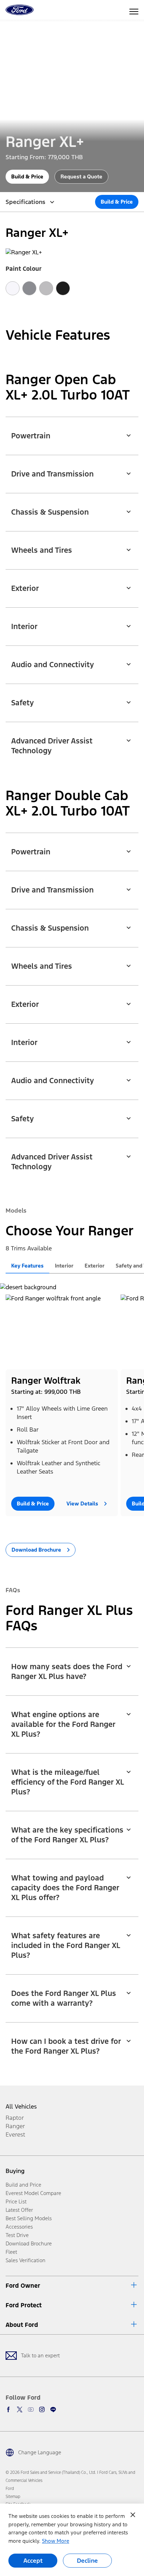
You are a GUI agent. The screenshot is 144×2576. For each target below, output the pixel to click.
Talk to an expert (40, 2355)
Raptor (15, 2118)
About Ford (22, 2325)
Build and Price (23, 2185)
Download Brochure (29, 2243)
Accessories (19, 2227)
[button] (72, 432)
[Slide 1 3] (75, 1526)
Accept (33, 2561)
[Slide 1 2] (70, 1526)
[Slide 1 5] (86, 1526)
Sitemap (13, 2497)
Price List (16, 2201)
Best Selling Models (29, 2218)
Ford (10, 2489)
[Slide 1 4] (81, 1526)
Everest (15, 2134)
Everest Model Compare (33, 2193)
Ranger (15, 2126)
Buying (15, 2171)
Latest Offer (19, 2210)
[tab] (27, 1266)
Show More (56, 2541)
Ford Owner (23, 2286)
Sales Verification (26, 2260)
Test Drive (17, 2235)
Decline (87, 2561)
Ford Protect (24, 2305)
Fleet (11, 2252)
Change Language (40, 2452)
